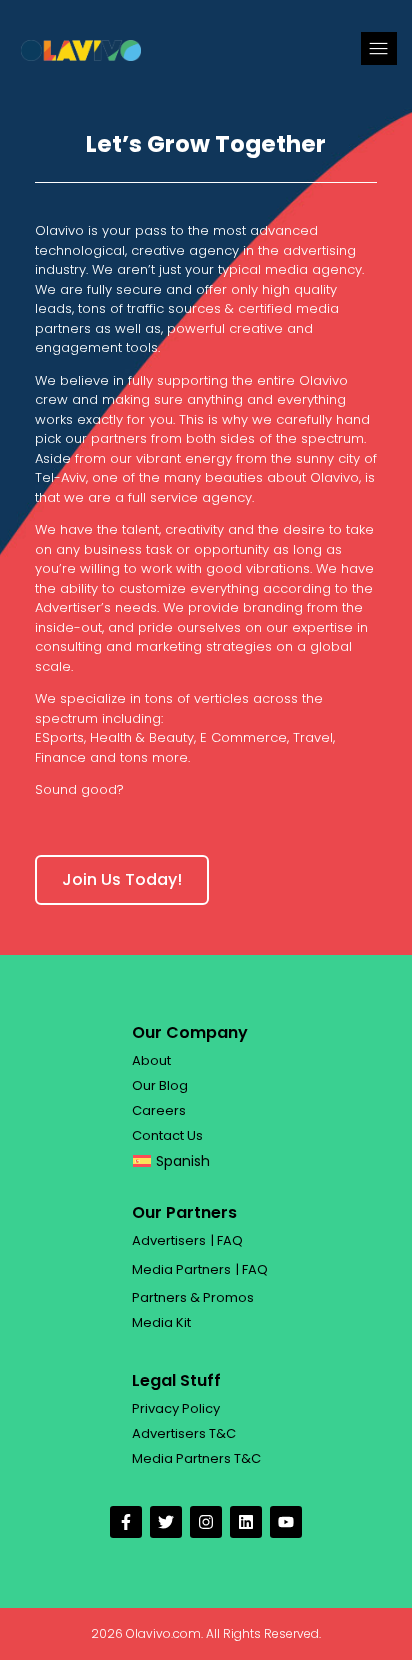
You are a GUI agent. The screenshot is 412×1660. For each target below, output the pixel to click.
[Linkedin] (246, 1522)
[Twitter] (166, 1522)
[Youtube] (286, 1522)
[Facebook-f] (126, 1522)
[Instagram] (206, 1522)
